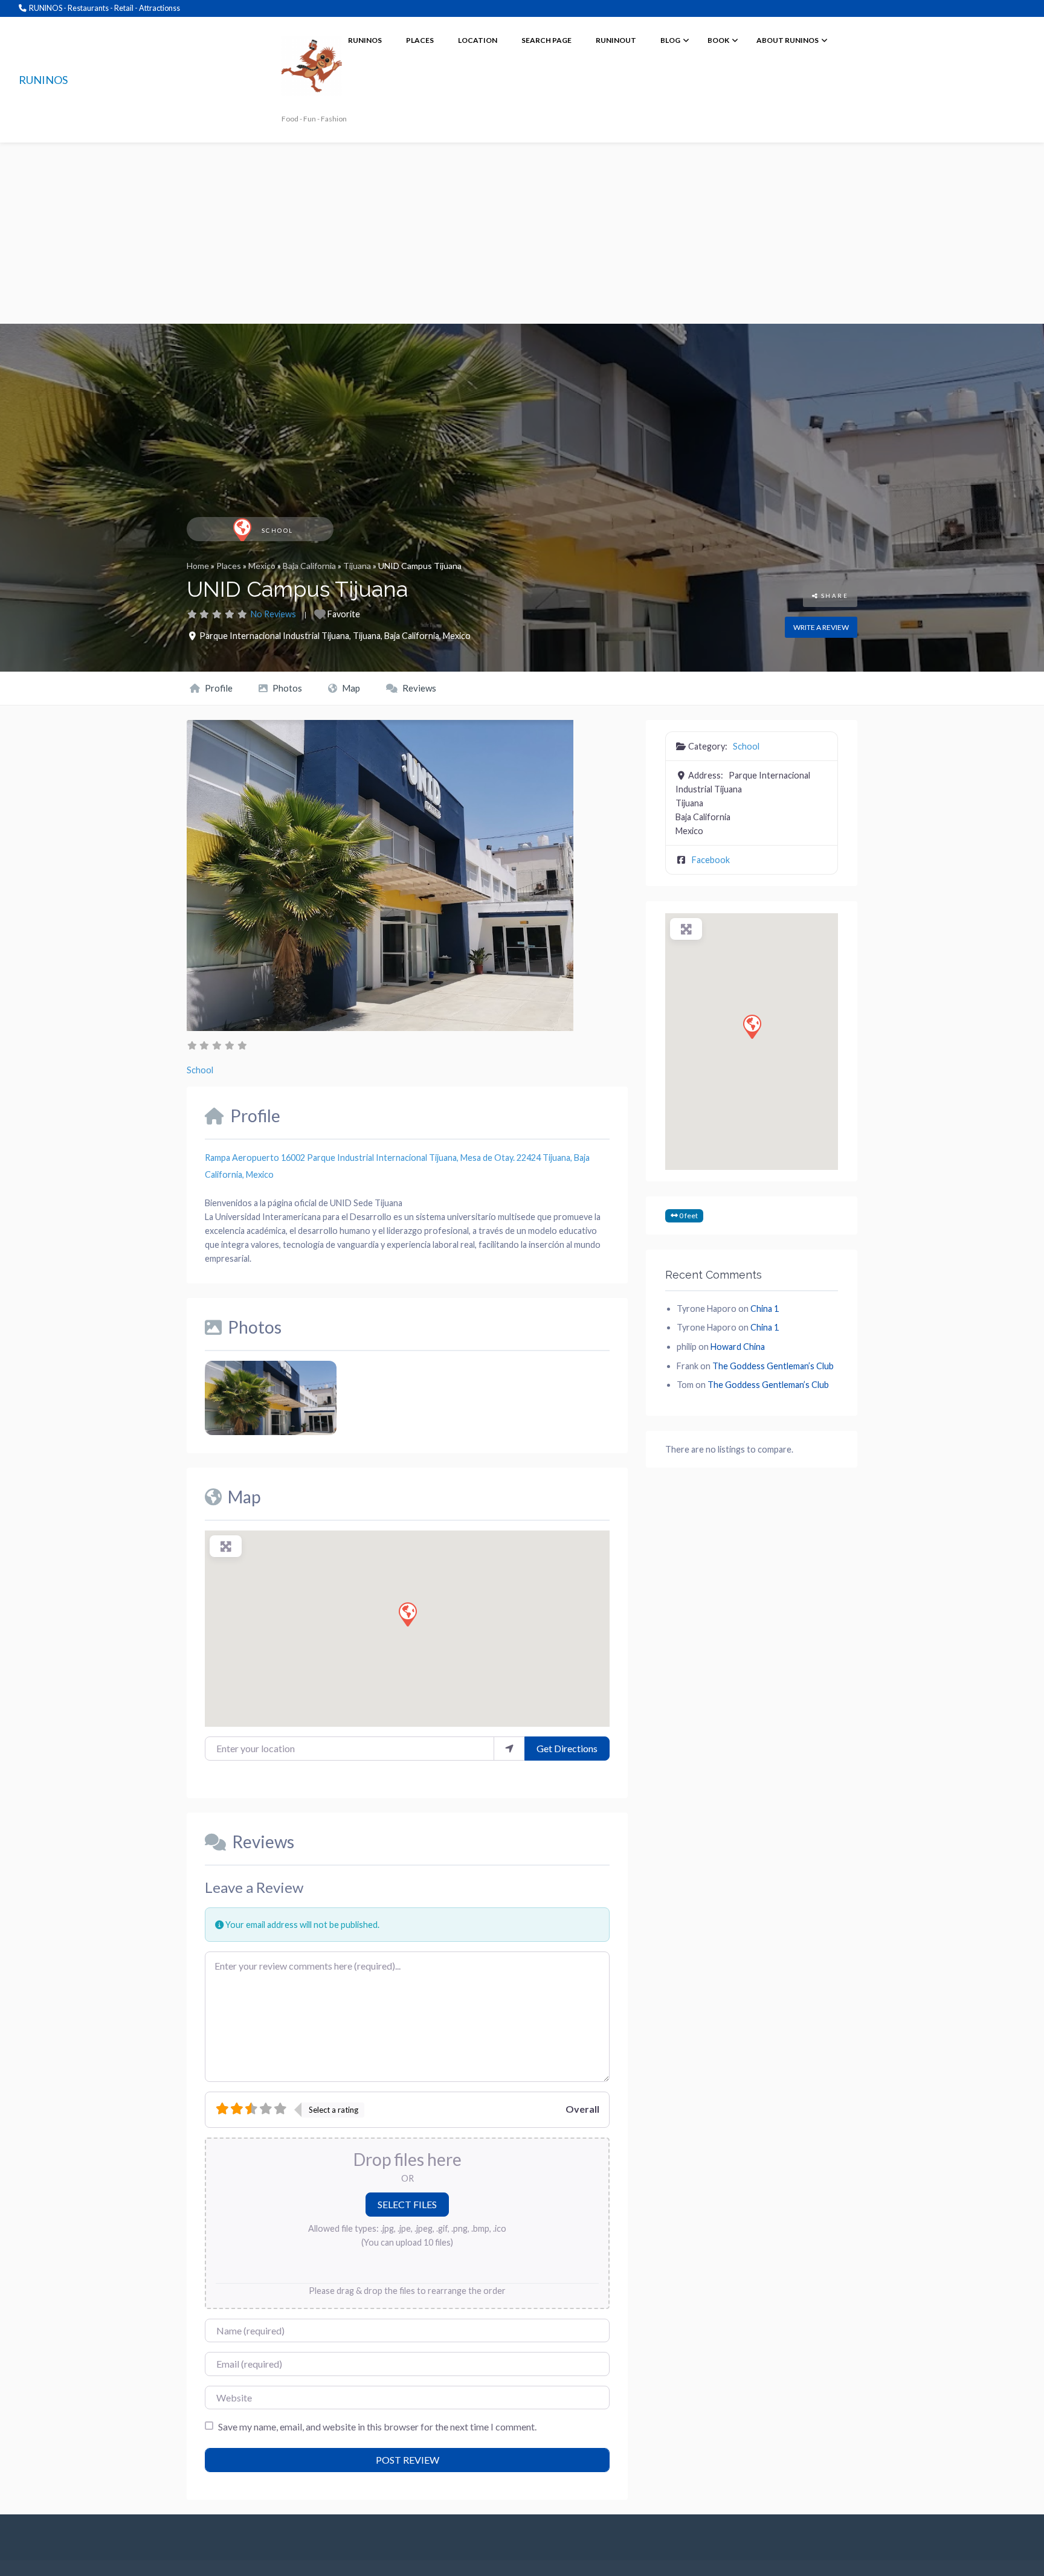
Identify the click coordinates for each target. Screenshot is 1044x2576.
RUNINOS (43, 80)
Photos (286, 688)
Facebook (711, 860)
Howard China (738, 1347)
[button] (407, 1614)
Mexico (262, 566)
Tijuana (357, 566)
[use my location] (509, 1749)
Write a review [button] (821, 627)
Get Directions (567, 1748)
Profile (218, 688)
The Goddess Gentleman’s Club (773, 1366)
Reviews (418, 688)
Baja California (309, 566)
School (278, 531)
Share (833, 596)
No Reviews (273, 614)
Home (198, 566)
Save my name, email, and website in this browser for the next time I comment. (377, 2427)
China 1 (765, 1309)
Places (229, 566)
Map (350, 688)
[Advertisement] (522, 233)
